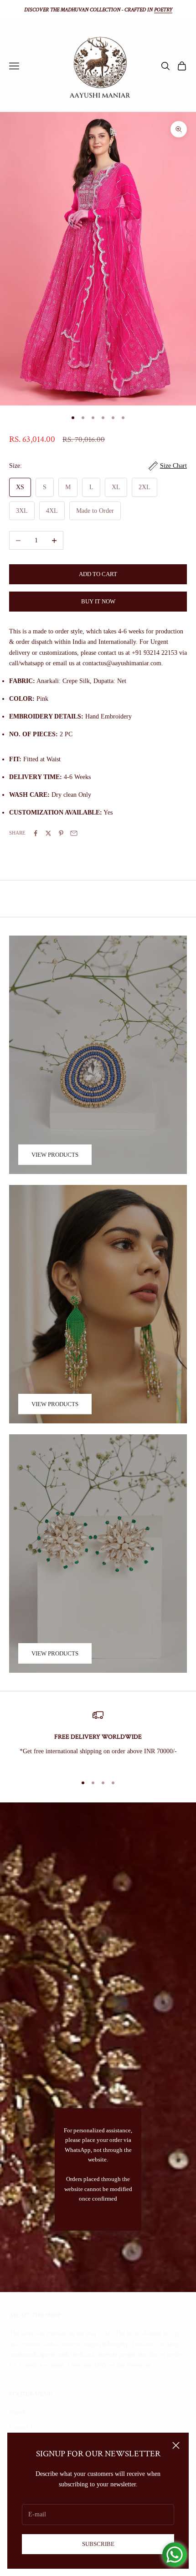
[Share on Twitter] (48, 833)
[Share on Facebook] (36, 833)
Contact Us (23, 2427)
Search (18, 2412)
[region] (98, 1738)
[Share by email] (74, 833)
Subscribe (98, 2544)
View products (55, 1155)
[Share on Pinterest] (61, 833)
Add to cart (98, 574)
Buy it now (98, 601)
